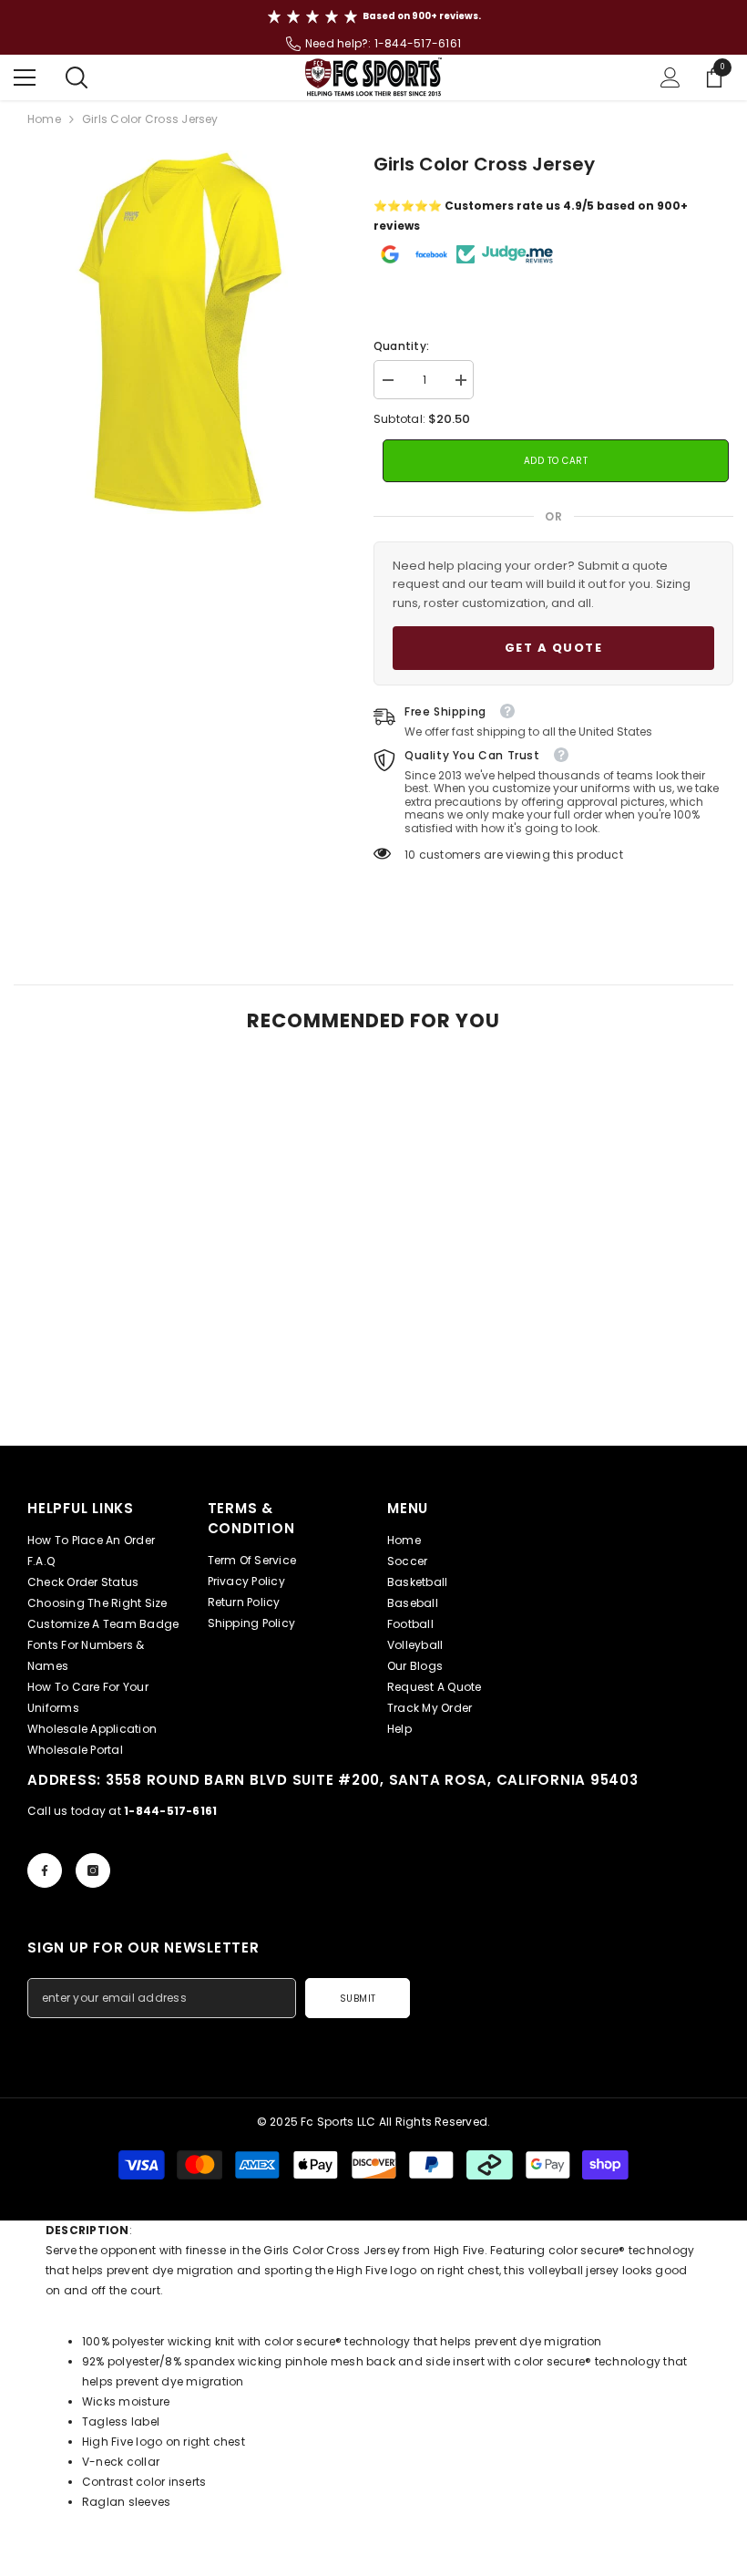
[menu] (25, 77)
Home (44, 119)
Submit (358, 1999)
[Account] (670, 77)
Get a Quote (554, 648)
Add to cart (564, 461)
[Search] (77, 77)
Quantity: (401, 346)
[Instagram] (93, 1870)
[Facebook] (45, 1870)
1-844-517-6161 (418, 43)
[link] (129, 1394)
